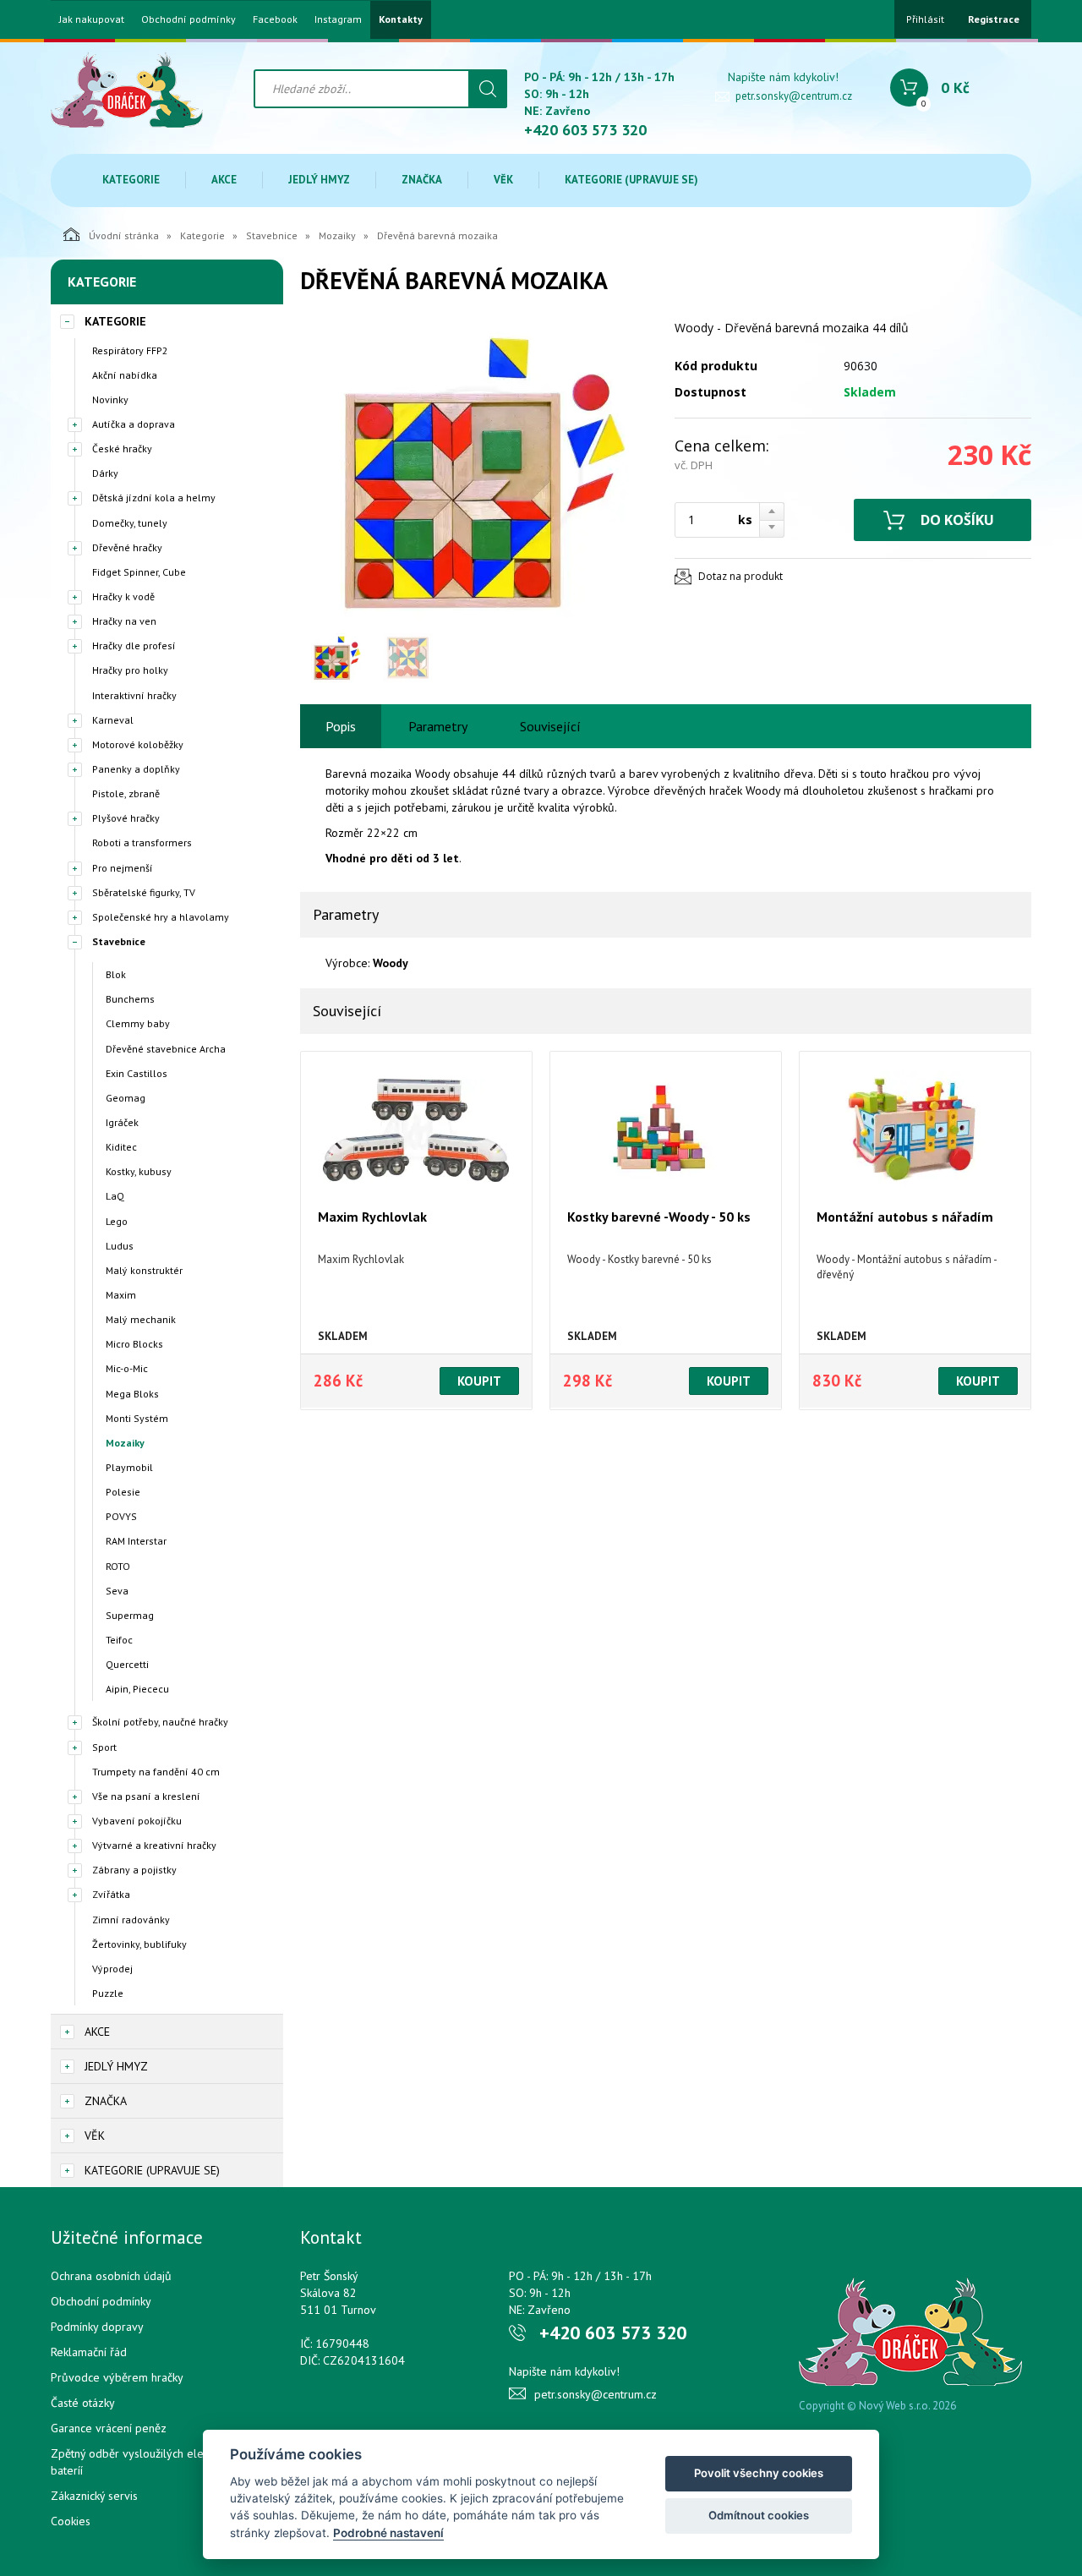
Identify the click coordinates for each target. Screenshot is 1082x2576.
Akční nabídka (125, 375)
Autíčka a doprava (134, 424)
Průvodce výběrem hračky (117, 2377)
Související (550, 726)
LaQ (115, 1196)
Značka (422, 180)
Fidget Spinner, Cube (139, 572)
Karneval (113, 720)
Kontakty (401, 19)
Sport (104, 1747)
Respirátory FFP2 (130, 350)
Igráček (122, 1122)
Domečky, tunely (130, 523)
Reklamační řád (89, 2352)
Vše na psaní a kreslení (146, 1796)
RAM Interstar (136, 1541)
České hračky (122, 448)
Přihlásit (925, 19)
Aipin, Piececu (137, 1689)
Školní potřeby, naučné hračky (160, 1722)
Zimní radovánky (131, 1920)
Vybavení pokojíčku (137, 1821)
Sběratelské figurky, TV (144, 892)
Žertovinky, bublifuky (139, 1944)
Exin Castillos (137, 1073)
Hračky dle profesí (134, 645)
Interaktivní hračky (134, 695)
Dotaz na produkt (740, 576)
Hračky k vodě (123, 596)
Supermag (130, 1615)
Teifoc (119, 1640)
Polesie (123, 1492)
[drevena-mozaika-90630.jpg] (478, 472)
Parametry (438, 726)
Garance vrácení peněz (109, 2428)
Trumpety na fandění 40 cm (156, 1772)
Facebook (275, 19)
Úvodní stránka (124, 235)
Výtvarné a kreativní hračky (154, 1845)
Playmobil (129, 1467)
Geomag (126, 1098)
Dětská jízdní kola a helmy (154, 498)
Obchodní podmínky (189, 19)
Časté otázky (83, 2403)
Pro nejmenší (123, 868)
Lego (117, 1221)
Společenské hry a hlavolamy (161, 917)
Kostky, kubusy (139, 1171)
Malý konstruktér (144, 1270)
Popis (341, 726)
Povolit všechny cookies (759, 2473)
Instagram (338, 19)
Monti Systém (137, 1418)
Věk (503, 180)
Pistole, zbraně (126, 793)
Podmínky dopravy (97, 2327)
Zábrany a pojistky (134, 1870)
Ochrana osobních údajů (111, 2276)
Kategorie (131, 180)
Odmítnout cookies (759, 2515)
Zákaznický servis (94, 2496)
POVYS (121, 1516)
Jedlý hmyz (319, 180)
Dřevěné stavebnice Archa (166, 1049)
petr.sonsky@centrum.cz (794, 96)
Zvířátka (111, 1894)
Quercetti (127, 1664)
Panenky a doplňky (136, 769)
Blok (116, 974)
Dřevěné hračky (127, 547)
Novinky (110, 399)
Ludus (120, 1246)
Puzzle (108, 1993)
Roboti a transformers (142, 842)
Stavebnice (272, 235)
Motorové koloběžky (138, 744)
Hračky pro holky (130, 670)
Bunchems (130, 999)
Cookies (71, 2521)
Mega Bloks (132, 1394)
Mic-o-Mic (127, 1368)
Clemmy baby (138, 1023)
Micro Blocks (134, 1344)
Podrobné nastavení (388, 2533)
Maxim (121, 1295)
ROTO (118, 1566)
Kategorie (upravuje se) (631, 180)
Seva (117, 1591)
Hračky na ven (124, 621)
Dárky (105, 473)
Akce (224, 180)
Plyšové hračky (126, 818)
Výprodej (112, 1969)
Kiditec (121, 1147)
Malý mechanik (141, 1319)
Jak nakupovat (92, 19)
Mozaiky (337, 235)
